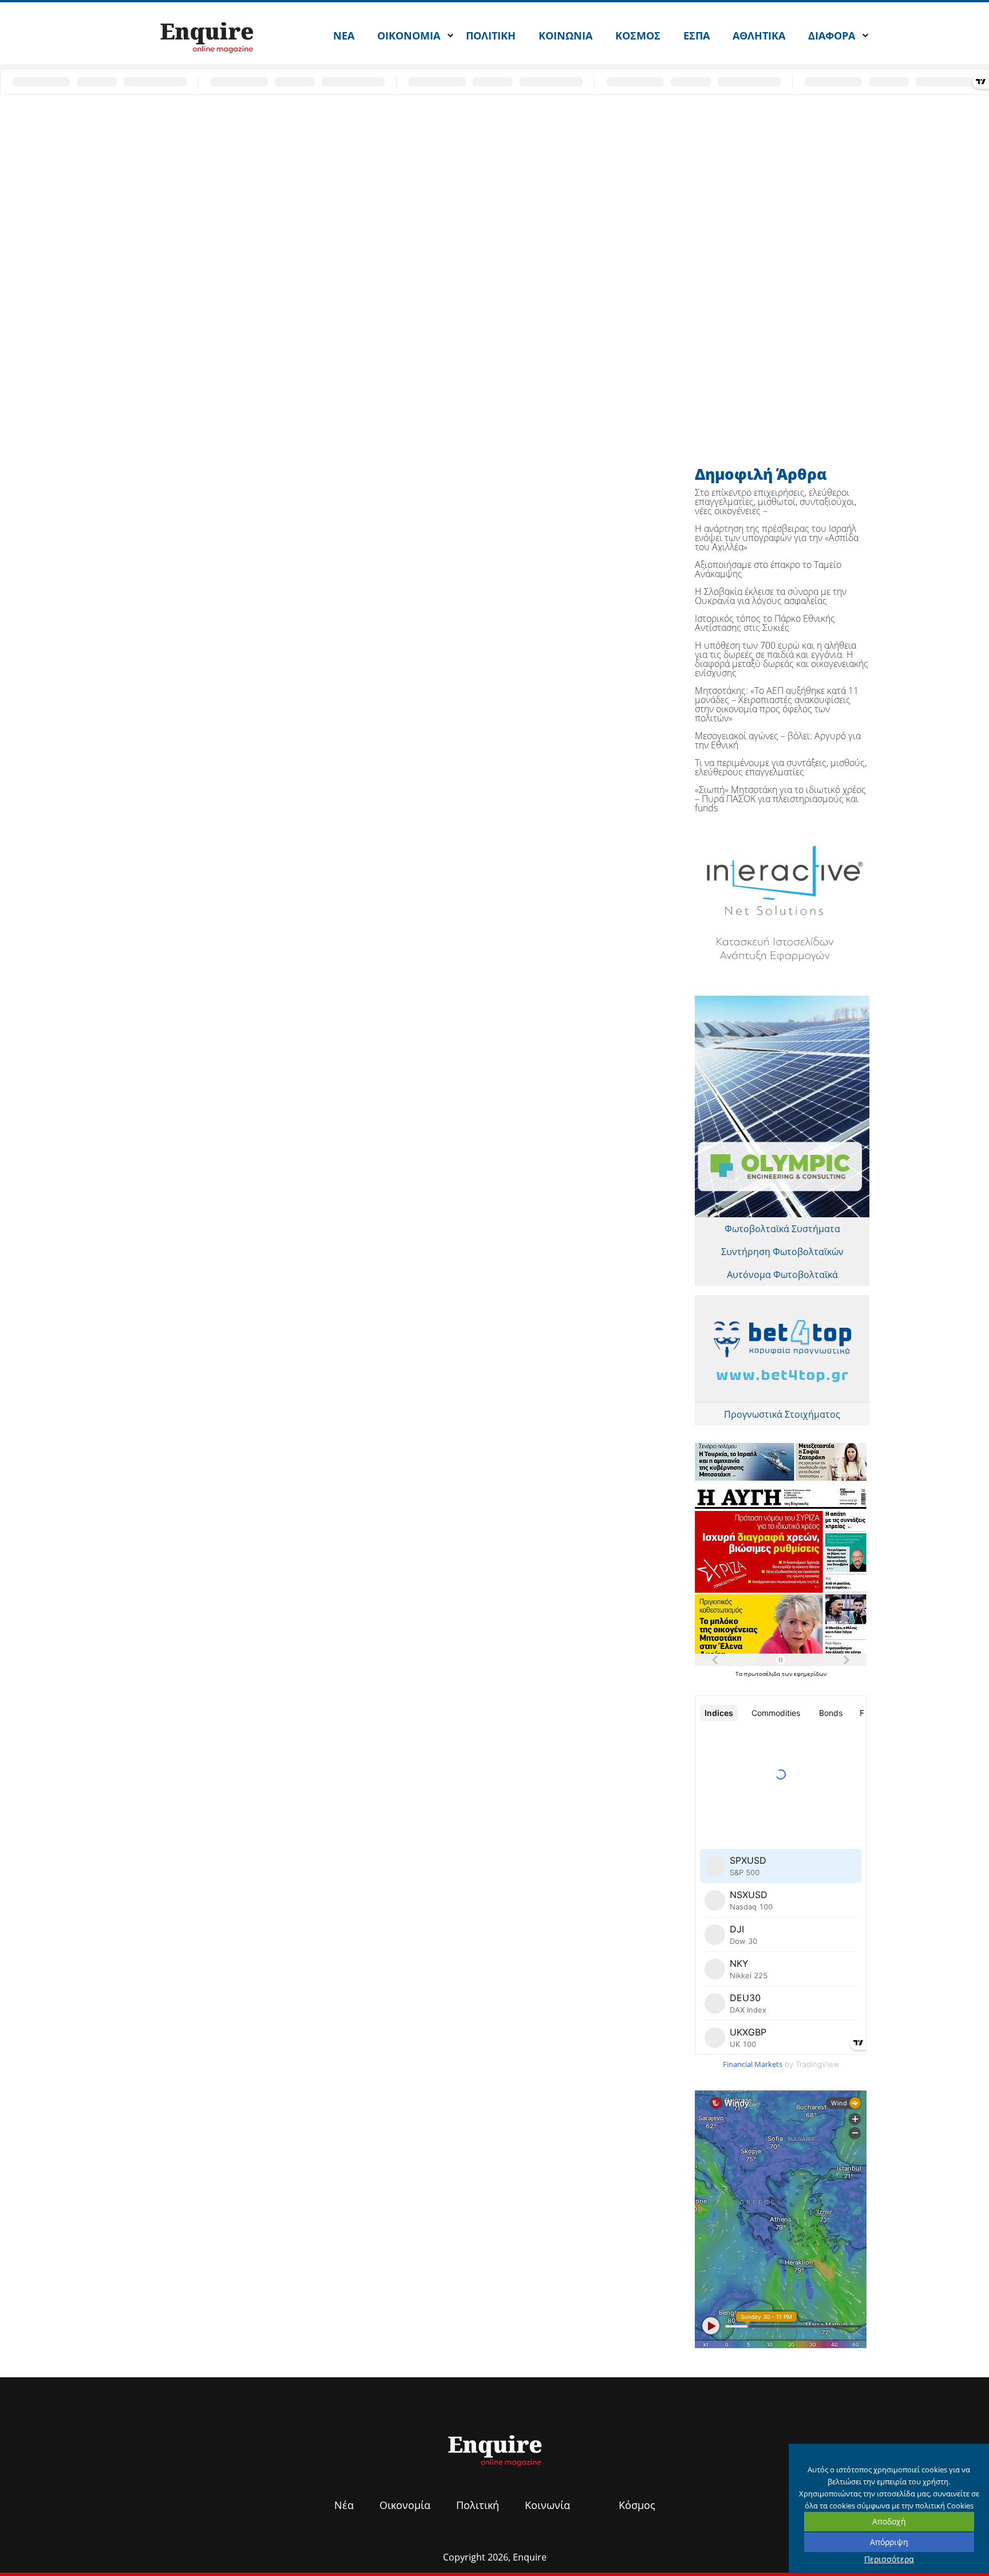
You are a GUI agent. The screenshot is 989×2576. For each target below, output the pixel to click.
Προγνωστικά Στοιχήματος (782, 1414)
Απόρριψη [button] (889, 2542)
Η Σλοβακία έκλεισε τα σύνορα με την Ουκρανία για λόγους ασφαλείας (771, 596)
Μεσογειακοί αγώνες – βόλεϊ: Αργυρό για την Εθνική (778, 740)
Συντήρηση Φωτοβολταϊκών (782, 1252)
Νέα (344, 2505)
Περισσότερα (889, 2559)
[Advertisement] (454, 182)
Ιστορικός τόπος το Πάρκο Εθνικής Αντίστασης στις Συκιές (765, 623)
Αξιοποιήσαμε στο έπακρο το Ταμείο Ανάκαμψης (768, 569)
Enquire (530, 2557)
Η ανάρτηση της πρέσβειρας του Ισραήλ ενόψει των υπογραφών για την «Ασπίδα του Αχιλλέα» (777, 538)
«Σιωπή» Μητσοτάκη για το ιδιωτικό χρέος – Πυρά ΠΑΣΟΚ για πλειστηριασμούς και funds (780, 799)
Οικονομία (405, 2505)
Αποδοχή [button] (889, 2521)
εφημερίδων (810, 1674)
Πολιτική (478, 2505)
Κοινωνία (547, 2505)
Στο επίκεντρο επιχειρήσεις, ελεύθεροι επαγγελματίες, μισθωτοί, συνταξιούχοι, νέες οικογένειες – (776, 502)
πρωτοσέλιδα (763, 1674)
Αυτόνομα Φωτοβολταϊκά (782, 1275)
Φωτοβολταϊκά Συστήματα (782, 1229)
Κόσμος (637, 2505)
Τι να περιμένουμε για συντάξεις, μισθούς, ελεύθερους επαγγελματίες (781, 767)
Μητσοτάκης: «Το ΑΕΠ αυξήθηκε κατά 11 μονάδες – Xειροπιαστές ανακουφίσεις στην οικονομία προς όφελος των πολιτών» (777, 704)
